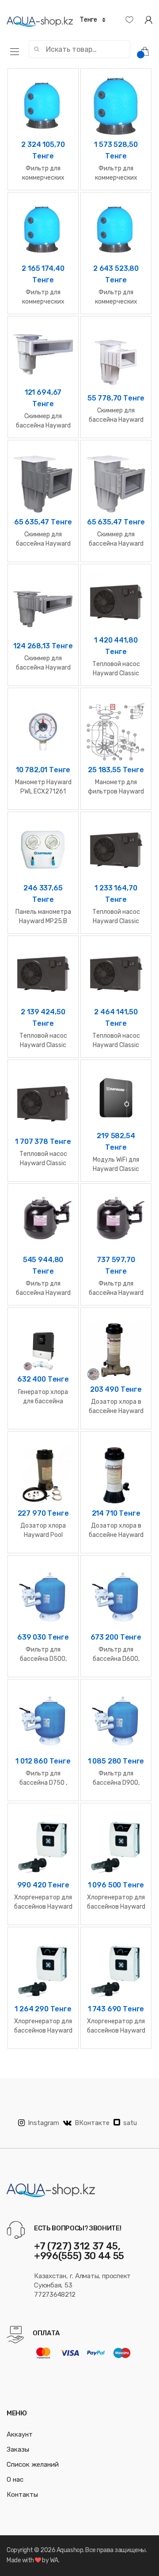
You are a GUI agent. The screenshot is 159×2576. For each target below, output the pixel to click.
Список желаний (33, 2464)
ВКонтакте (92, 2123)
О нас (15, 2480)
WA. (55, 2560)
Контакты (22, 2495)
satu (130, 2123)
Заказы (18, 2449)
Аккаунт (20, 2434)
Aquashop (70, 2550)
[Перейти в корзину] (148, 51)
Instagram (44, 2123)
